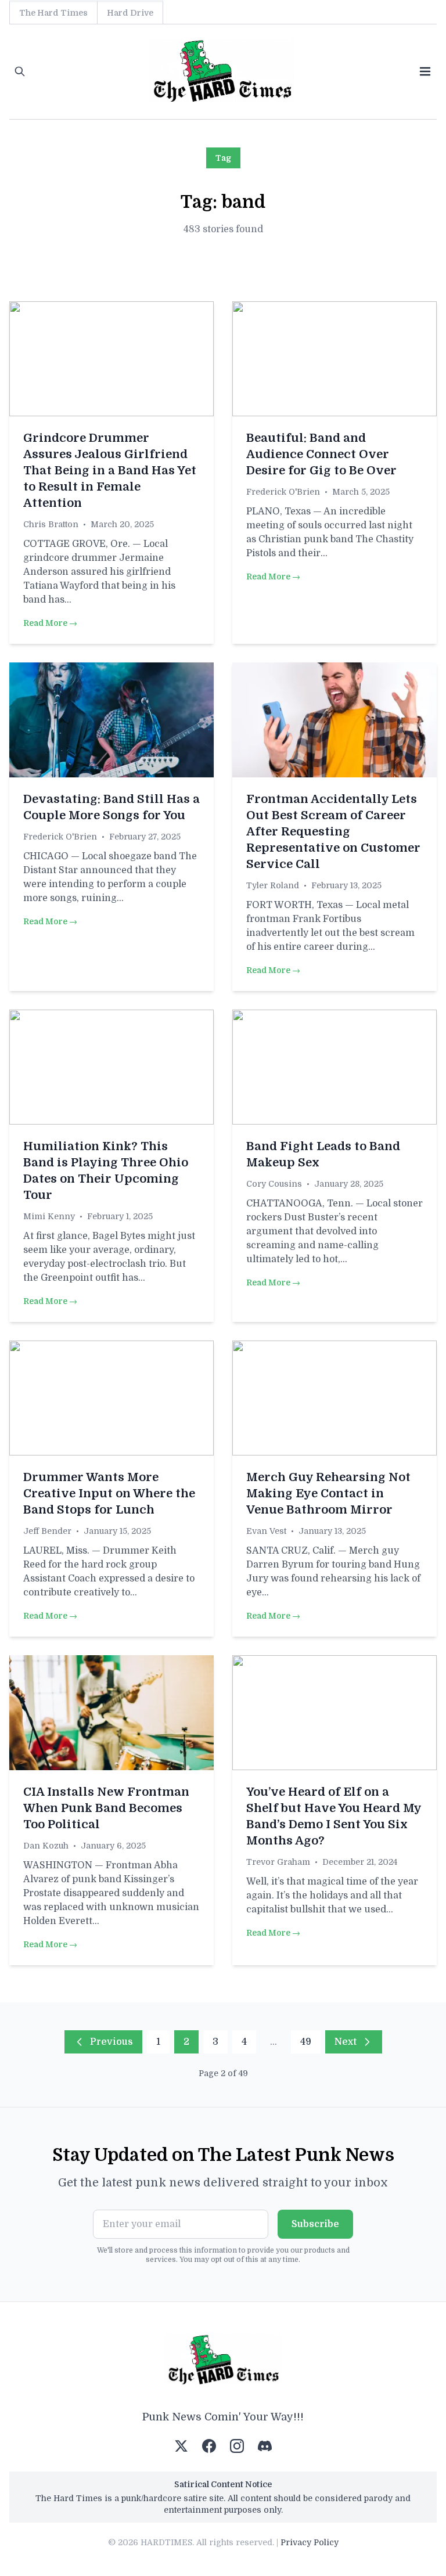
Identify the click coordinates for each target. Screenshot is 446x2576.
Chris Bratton (51, 524)
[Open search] (20, 71)
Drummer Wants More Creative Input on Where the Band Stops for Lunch (109, 1494)
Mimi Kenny (49, 1216)
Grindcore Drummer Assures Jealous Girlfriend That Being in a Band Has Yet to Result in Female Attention (110, 471)
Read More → (50, 623)
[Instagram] (237, 2446)
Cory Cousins (274, 1184)
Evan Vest (266, 1531)
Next (346, 2042)
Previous (111, 2042)
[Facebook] (209, 2446)
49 (306, 2042)
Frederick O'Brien (283, 492)
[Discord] (265, 2446)
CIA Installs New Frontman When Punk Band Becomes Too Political (106, 1808)
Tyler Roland (273, 885)
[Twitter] (181, 2446)
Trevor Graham (278, 1862)
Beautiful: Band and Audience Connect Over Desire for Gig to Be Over (321, 454)
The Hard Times (53, 13)
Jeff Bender (47, 1531)
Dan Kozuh (46, 1846)
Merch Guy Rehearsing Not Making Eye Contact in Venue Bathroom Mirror (328, 1494)
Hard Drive (130, 13)
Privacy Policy (310, 2542)
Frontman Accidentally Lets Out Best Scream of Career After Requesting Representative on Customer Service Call (333, 832)
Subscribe (315, 2224)
